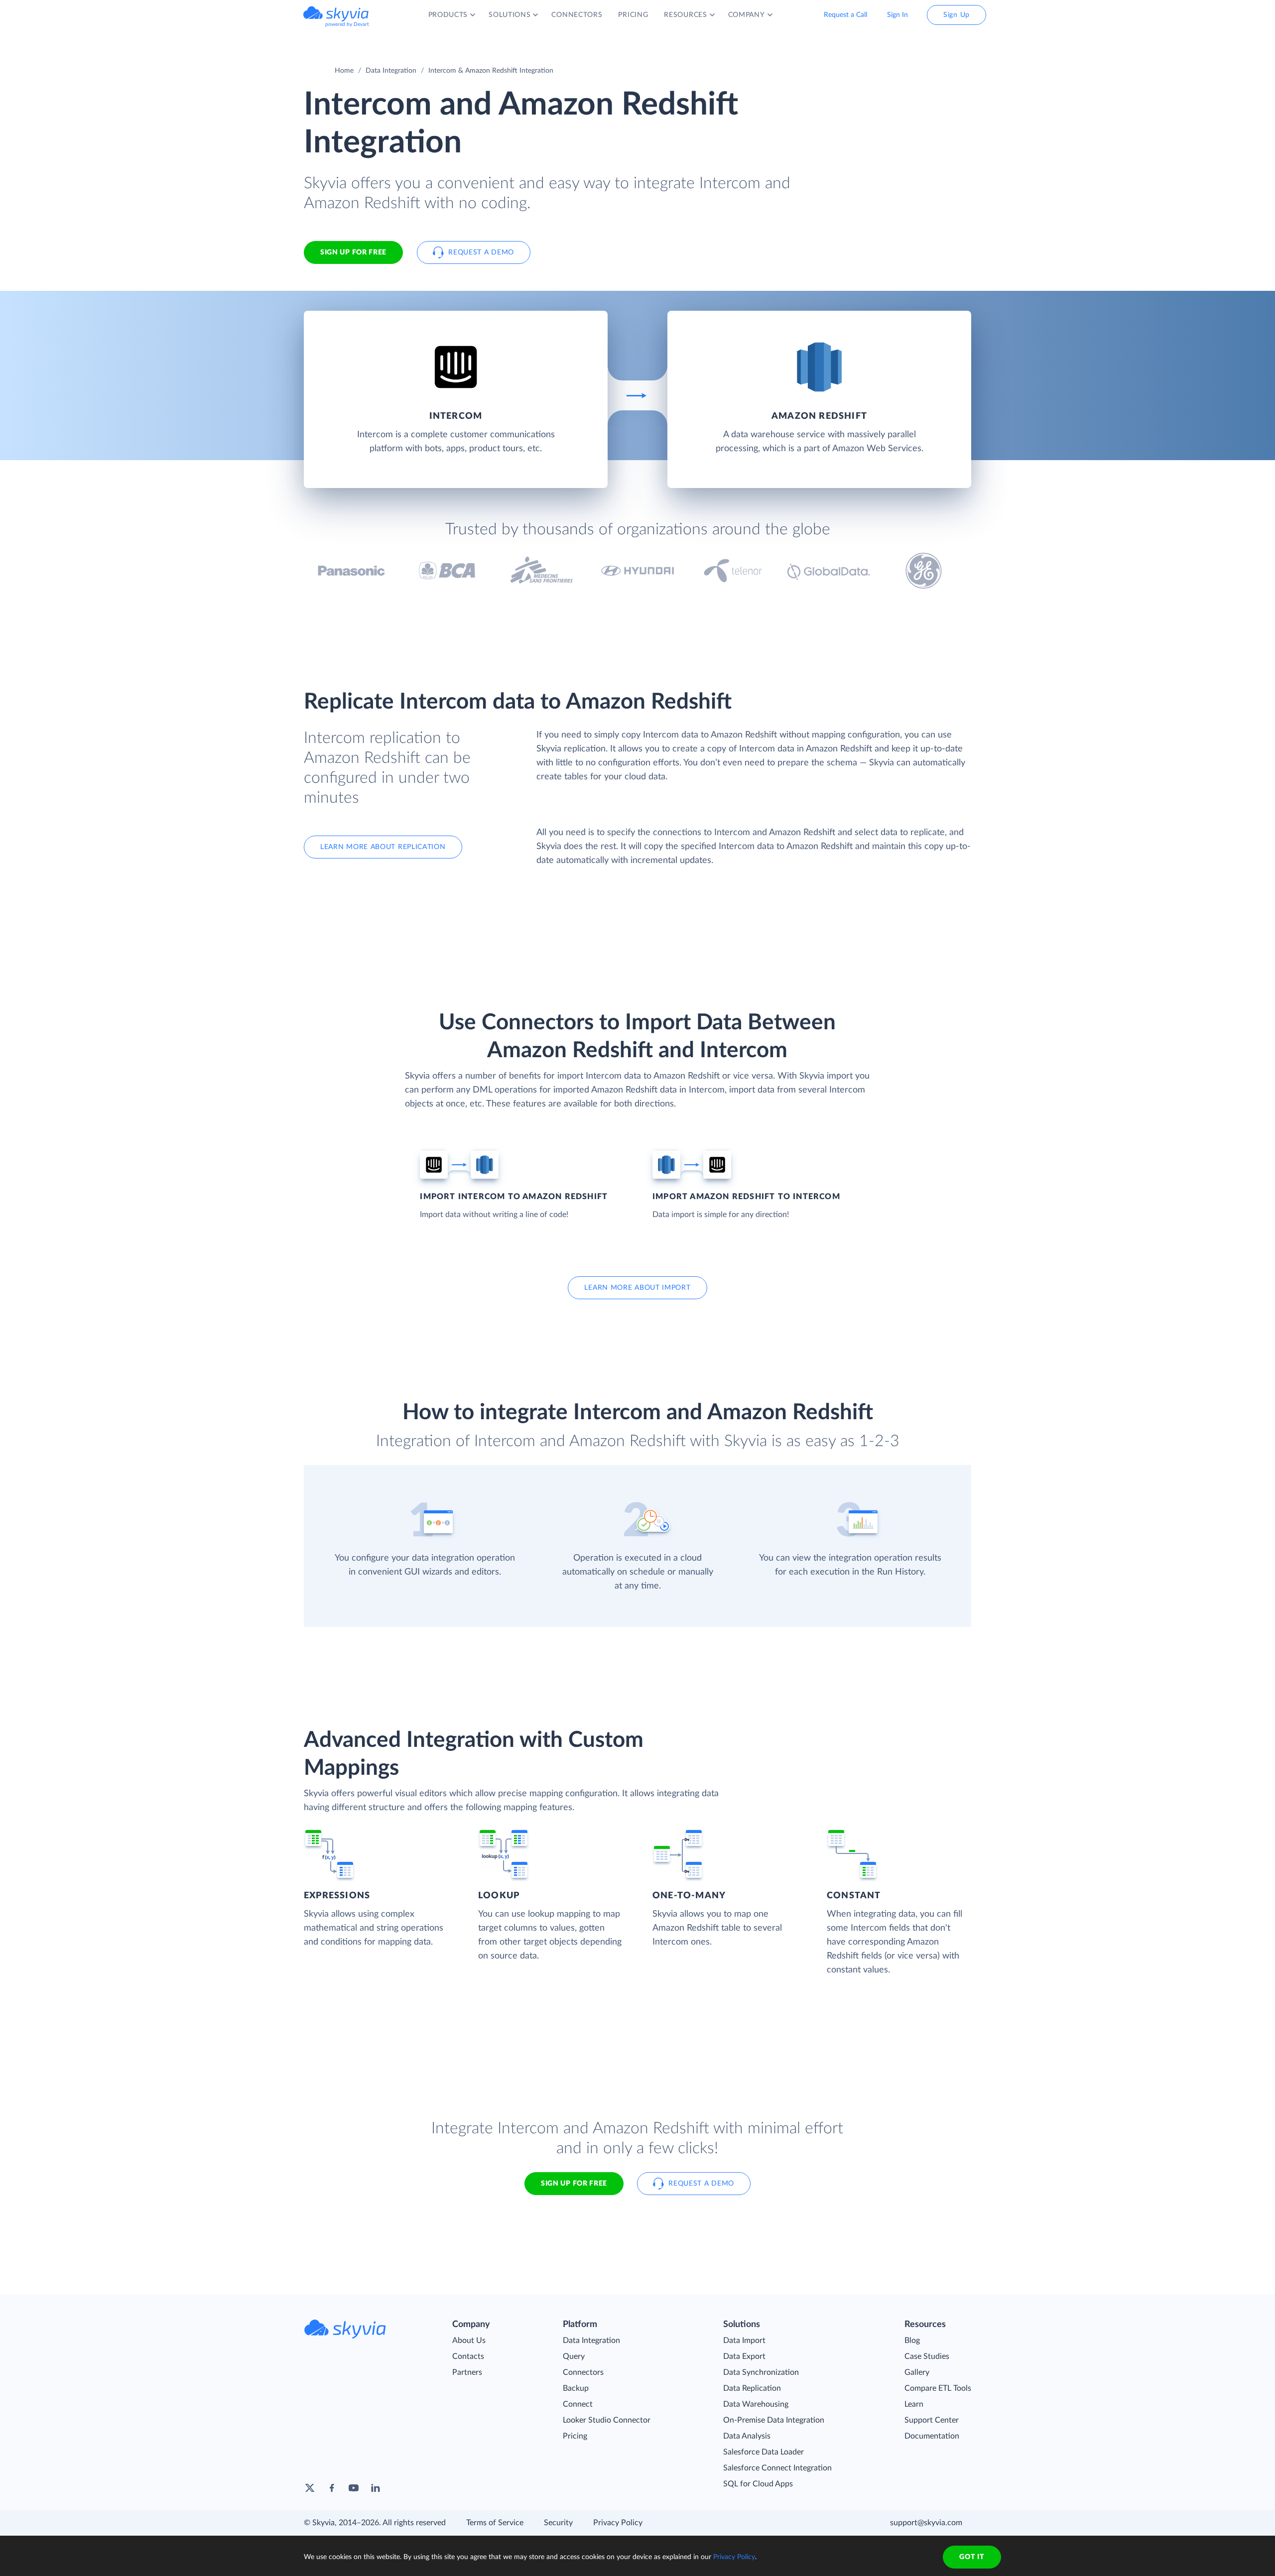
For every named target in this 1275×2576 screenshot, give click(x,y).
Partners (467, 2372)
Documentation (932, 2436)
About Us (469, 2340)
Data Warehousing (756, 2404)
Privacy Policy (618, 2523)
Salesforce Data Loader (764, 2452)
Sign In (897, 15)
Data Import (744, 2340)
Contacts (468, 2356)
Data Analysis (747, 2436)
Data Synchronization (761, 2372)
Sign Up (956, 15)
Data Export (744, 2356)
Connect (578, 2404)
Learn (914, 2404)
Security (558, 2523)
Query (574, 2356)
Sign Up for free (353, 252)
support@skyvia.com (926, 2523)
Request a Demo (481, 252)
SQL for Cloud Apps (758, 2484)
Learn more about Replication (383, 847)
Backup (576, 2388)
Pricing (575, 2436)
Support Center (932, 2420)
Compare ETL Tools (938, 2388)
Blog (912, 2340)
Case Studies (927, 2356)
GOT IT (972, 2557)
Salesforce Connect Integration (777, 2468)
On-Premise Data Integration (774, 2420)
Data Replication (752, 2388)
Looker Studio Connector (607, 2420)
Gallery (917, 2372)
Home (344, 71)
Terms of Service (495, 2523)
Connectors (583, 2372)
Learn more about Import (637, 1288)
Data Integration (391, 71)
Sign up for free (574, 2184)
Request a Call (845, 15)
